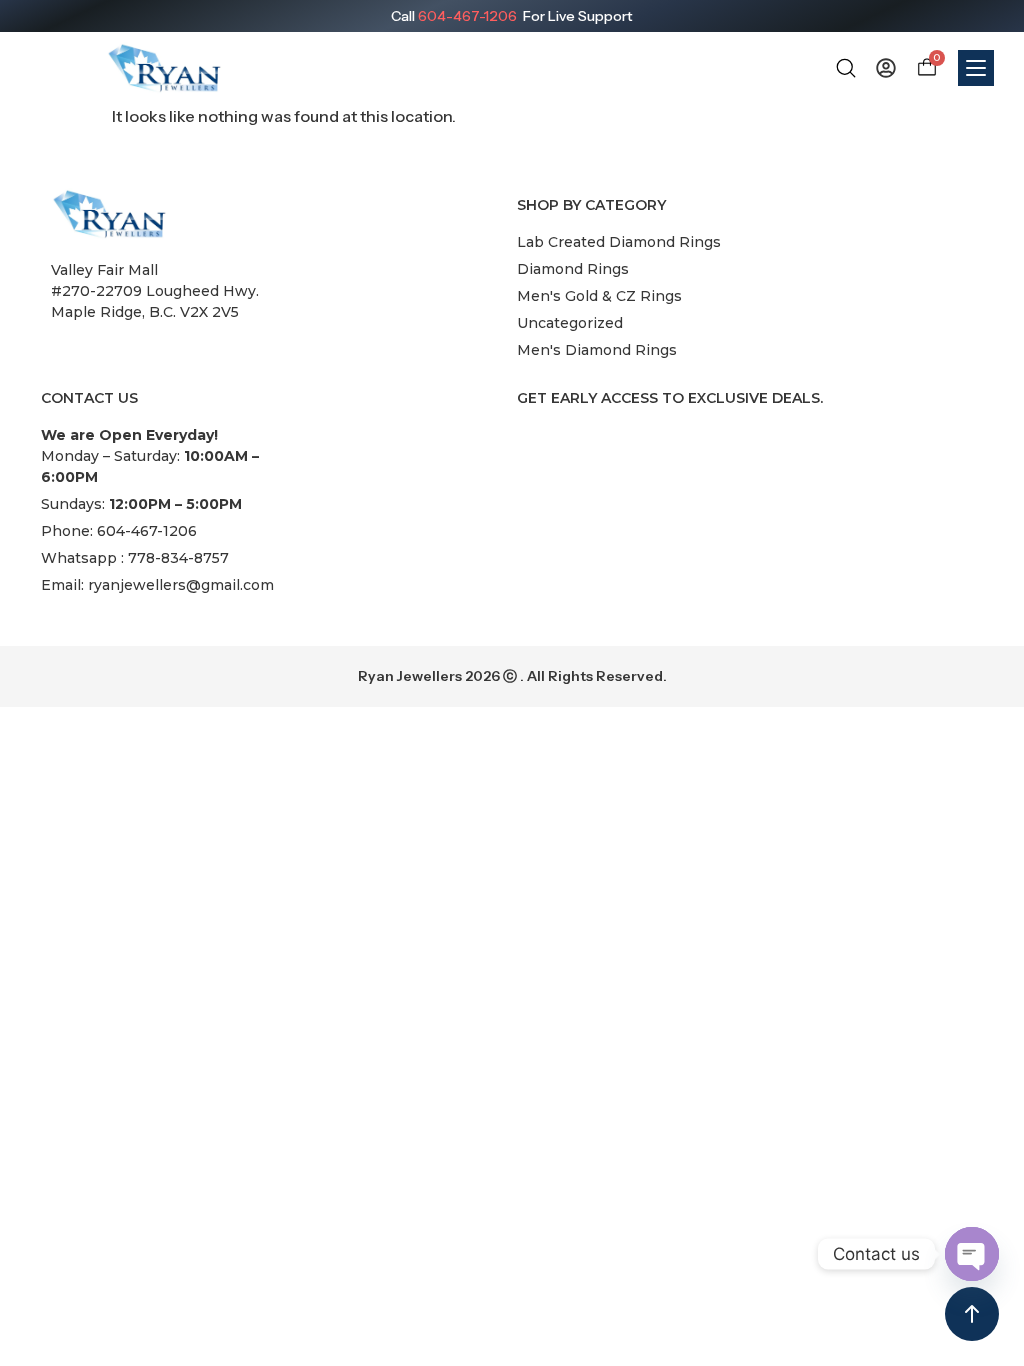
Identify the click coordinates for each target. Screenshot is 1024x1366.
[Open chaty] (972, 1254)
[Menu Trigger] (976, 68)
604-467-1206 (467, 16)
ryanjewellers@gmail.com (181, 585)
